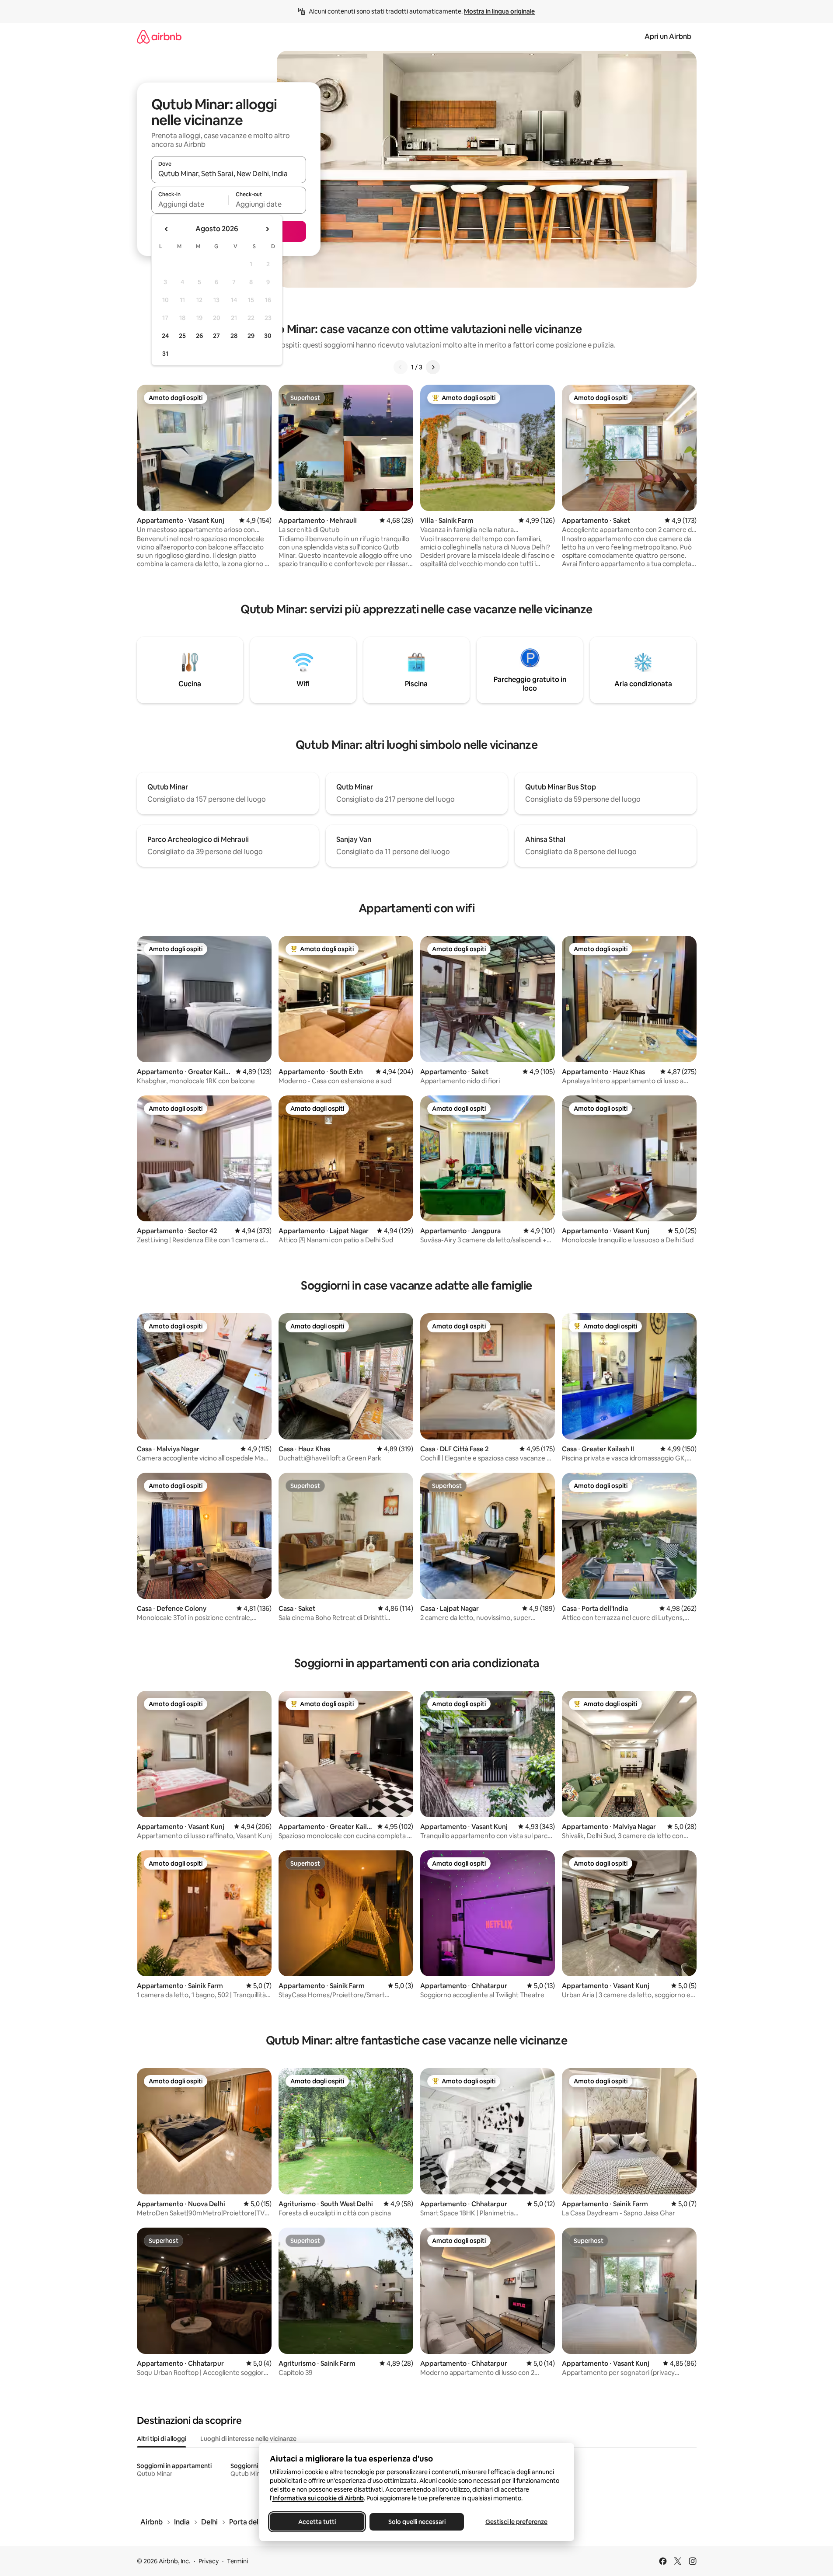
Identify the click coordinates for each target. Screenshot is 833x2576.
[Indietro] (401, 367)
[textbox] (190, 204)
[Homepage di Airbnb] (159, 37)
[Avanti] (433, 367)
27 (216, 336)
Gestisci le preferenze (516, 2522)
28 (234, 336)
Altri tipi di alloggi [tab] (162, 2439)
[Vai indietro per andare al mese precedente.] (167, 229)
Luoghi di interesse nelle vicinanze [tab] (248, 2439)
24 (165, 336)
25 (182, 336)
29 (251, 336)
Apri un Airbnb (668, 37)
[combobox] (229, 174)
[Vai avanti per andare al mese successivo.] (267, 229)
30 (268, 336)
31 (165, 354)
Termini (237, 2561)
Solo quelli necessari (416, 2522)
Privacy (209, 2561)
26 (199, 336)
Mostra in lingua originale (499, 11)
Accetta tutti (317, 2522)
